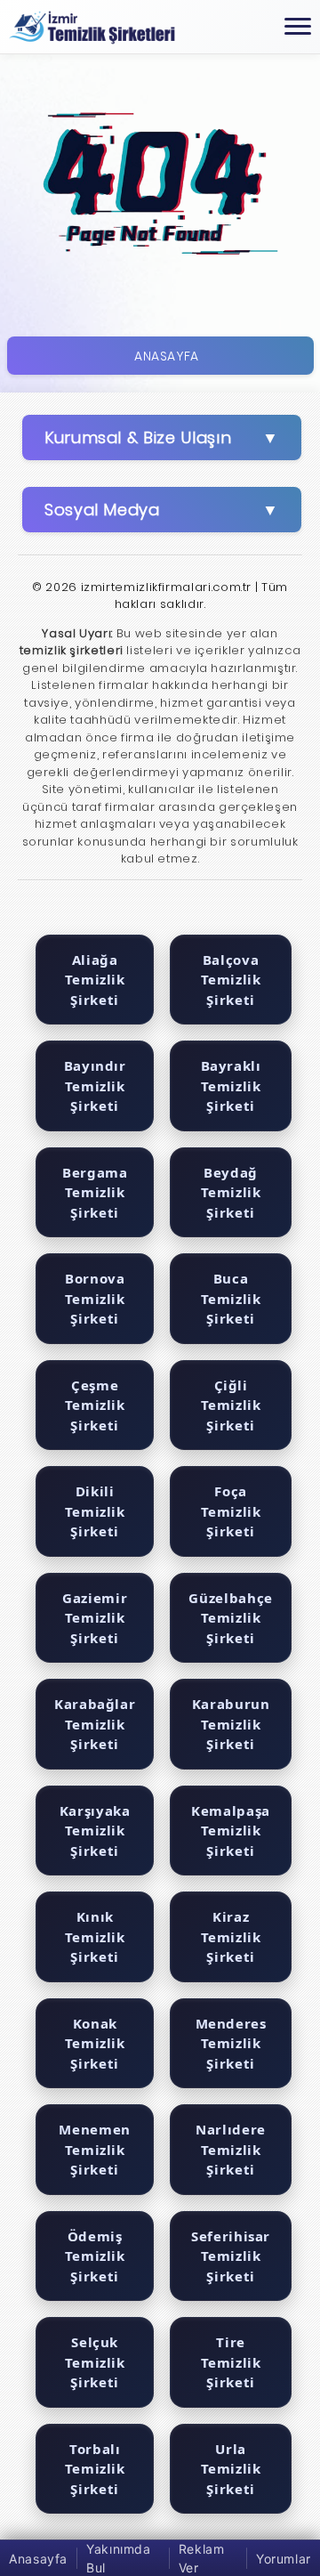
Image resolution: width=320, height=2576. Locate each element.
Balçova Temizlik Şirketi (231, 980)
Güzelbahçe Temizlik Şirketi (230, 1618)
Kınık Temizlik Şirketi (95, 1936)
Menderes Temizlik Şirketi (231, 2043)
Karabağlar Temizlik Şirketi (95, 1724)
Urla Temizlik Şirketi (231, 2469)
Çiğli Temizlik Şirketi (231, 1405)
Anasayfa (167, 356)
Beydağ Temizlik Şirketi (231, 1192)
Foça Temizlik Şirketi (231, 1511)
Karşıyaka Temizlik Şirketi (95, 1831)
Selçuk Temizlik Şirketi (95, 2362)
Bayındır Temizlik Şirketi (95, 1085)
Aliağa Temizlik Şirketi (95, 980)
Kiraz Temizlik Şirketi (231, 1936)
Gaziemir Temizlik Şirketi (95, 1618)
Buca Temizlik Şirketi (231, 1298)
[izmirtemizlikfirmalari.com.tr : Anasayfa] (92, 27)
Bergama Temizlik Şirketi (95, 1192)
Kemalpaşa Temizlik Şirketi (231, 1831)
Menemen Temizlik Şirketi (94, 2149)
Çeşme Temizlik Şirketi (95, 1405)
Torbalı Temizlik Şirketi (95, 2469)
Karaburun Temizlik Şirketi (231, 1724)
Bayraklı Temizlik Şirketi (231, 1085)
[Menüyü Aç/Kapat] (298, 27)
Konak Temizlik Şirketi (95, 2043)
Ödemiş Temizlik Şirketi (95, 2256)
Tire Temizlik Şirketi (231, 2362)
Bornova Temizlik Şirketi (95, 1298)
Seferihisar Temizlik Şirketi (231, 2256)
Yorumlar (284, 2559)
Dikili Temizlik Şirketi (95, 1511)
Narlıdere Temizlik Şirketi (231, 2149)
